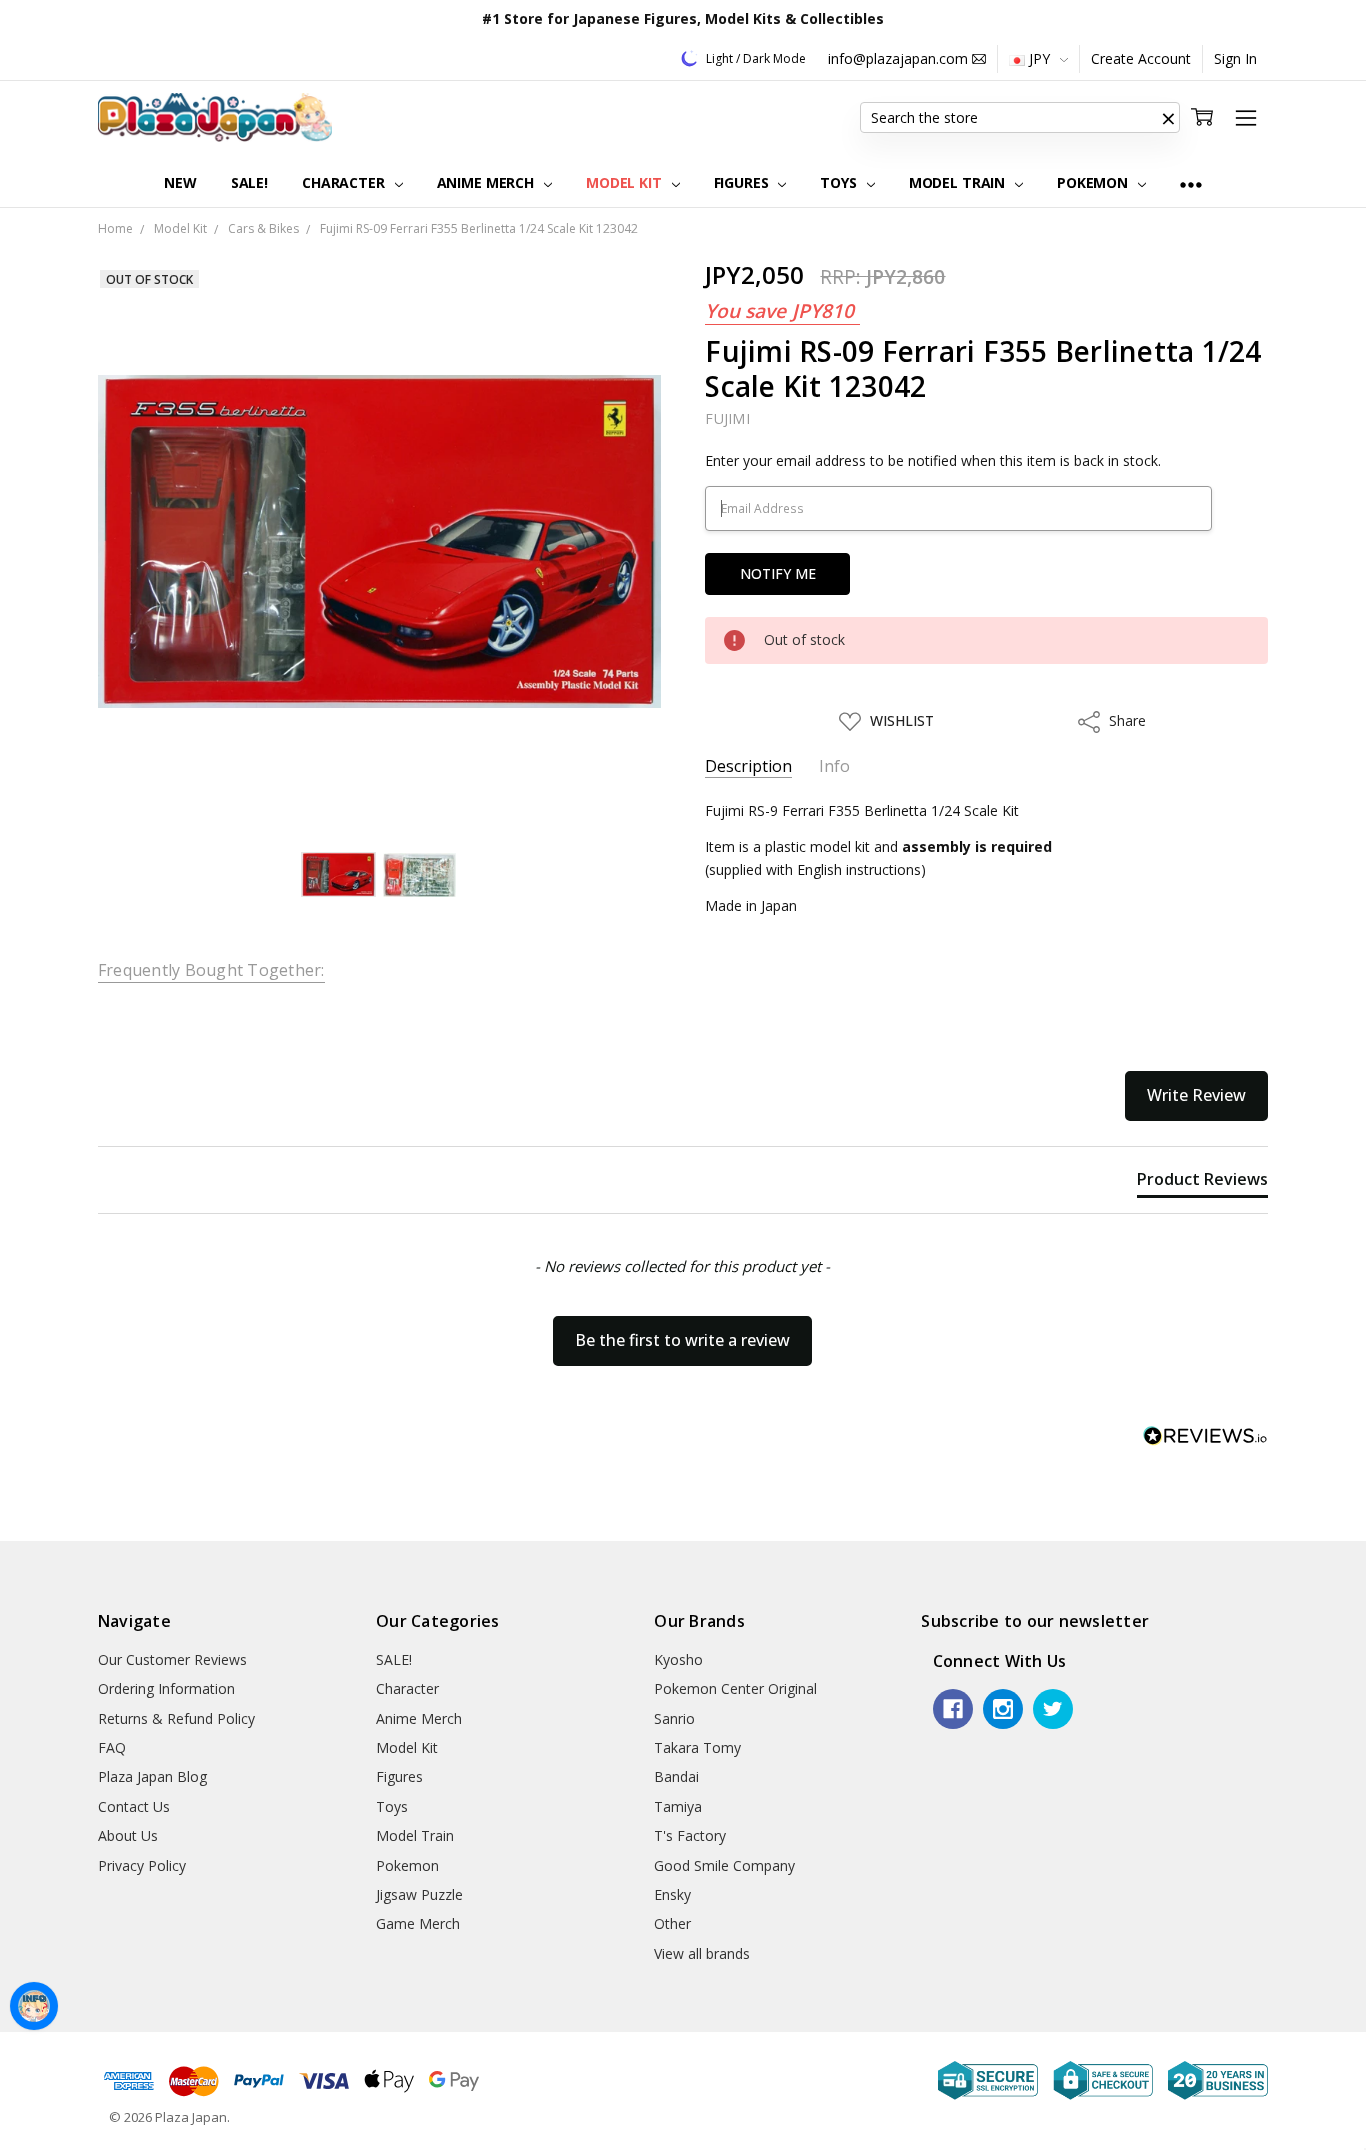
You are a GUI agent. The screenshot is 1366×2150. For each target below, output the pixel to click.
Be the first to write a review (682, 1340)
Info (834, 766)
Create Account (1141, 58)
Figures (743, 182)
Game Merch (418, 1923)
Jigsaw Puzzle (419, 1894)
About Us (128, 1835)
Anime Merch (487, 182)
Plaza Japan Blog (152, 1776)
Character (345, 182)
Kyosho (678, 1659)
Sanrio (674, 1718)
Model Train (959, 182)
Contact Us (134, 1806)
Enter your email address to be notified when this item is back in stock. (933, 460)
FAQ (112, 1747)
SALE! (249, 182)
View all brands (702, 1953)
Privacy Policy (142, 1865)
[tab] (1202, 1183)
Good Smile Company (724, 1865)
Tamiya (678, 1806)
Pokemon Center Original (735, 1688)
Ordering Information (166, 1688)
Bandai (676, 1776)
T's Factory (690, 1835)
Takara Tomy (697, 1747)
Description (748, 766)
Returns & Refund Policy (176, 1718)
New (180, 182)
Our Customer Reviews (172, 1659)
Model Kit (626, 182)
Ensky (672, 1894)
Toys (840, 182)
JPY (1039, 58)
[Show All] (1191, 183)
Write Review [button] (1196, 1095)
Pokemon (1094, 182)
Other (672, 1923)
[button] (1168, 118)
